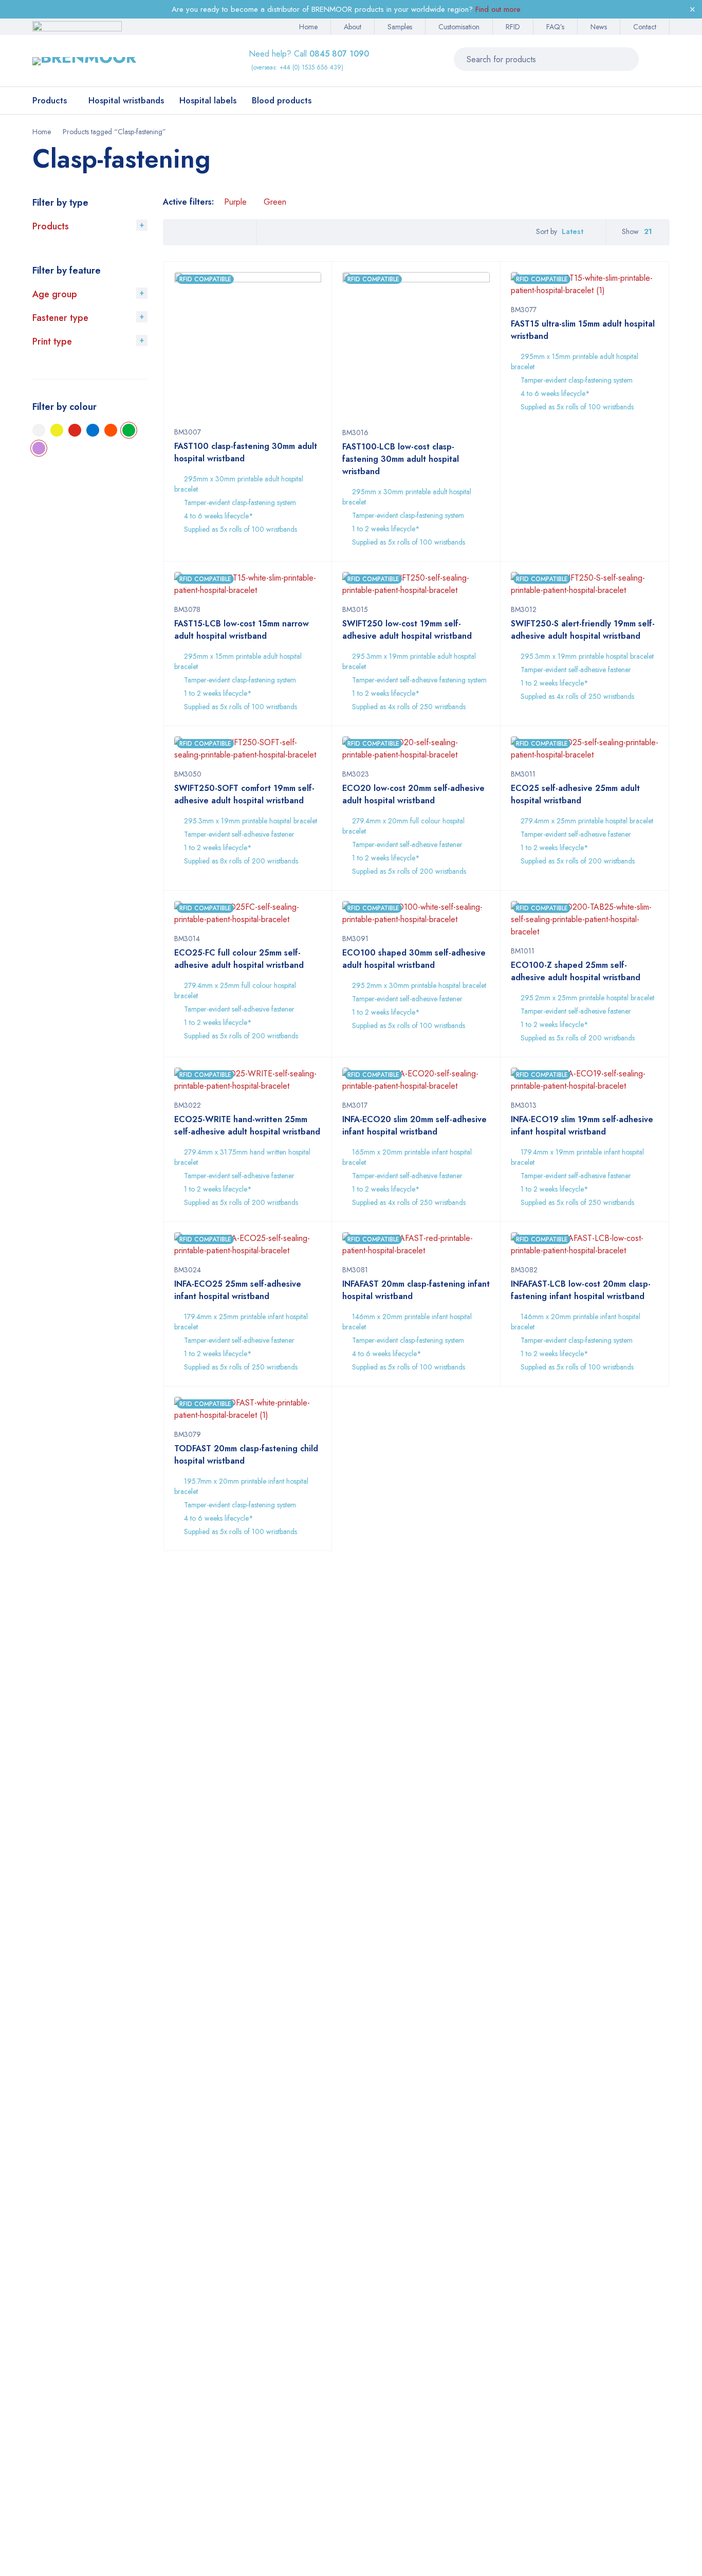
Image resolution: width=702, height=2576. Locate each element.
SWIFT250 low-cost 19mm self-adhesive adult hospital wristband (407, 630)
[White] (39, 430)
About (353, 27)
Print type (52, 341)
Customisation (459, 27)
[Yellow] (57, 430)
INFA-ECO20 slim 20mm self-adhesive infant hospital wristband (414, 1125)
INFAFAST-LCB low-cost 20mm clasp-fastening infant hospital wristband (581, 1290)
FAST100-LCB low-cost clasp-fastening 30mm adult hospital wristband (401, 459)
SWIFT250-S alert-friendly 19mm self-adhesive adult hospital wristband (583, 630)
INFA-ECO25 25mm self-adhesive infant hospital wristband (238, 1290)
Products (51, 226)
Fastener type (60, 318)
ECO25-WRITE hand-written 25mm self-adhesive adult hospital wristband (247, 1125)
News (599, 27)
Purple (235, 202)
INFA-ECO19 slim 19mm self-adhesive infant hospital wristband (582, 1125)
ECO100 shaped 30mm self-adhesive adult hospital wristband (414, 959)
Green (275, 202)
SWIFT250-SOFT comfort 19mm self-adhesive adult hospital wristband (244, 794)
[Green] (129, 430)
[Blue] (93, 430)
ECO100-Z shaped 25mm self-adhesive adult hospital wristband (576, 971)
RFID (513, 27)
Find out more (498, 9)
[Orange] (111, 430)
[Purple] (39, 448)
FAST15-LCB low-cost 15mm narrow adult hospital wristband (242, 630)
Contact (645, 27)
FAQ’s (555, 27)
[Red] (75, 430)
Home (308, 27)
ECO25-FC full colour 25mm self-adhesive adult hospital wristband (239, 959)
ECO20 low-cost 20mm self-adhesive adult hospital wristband (413, 794)
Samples (400, 27)
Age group (55, 294)
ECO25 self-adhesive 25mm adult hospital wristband (575, 794)
